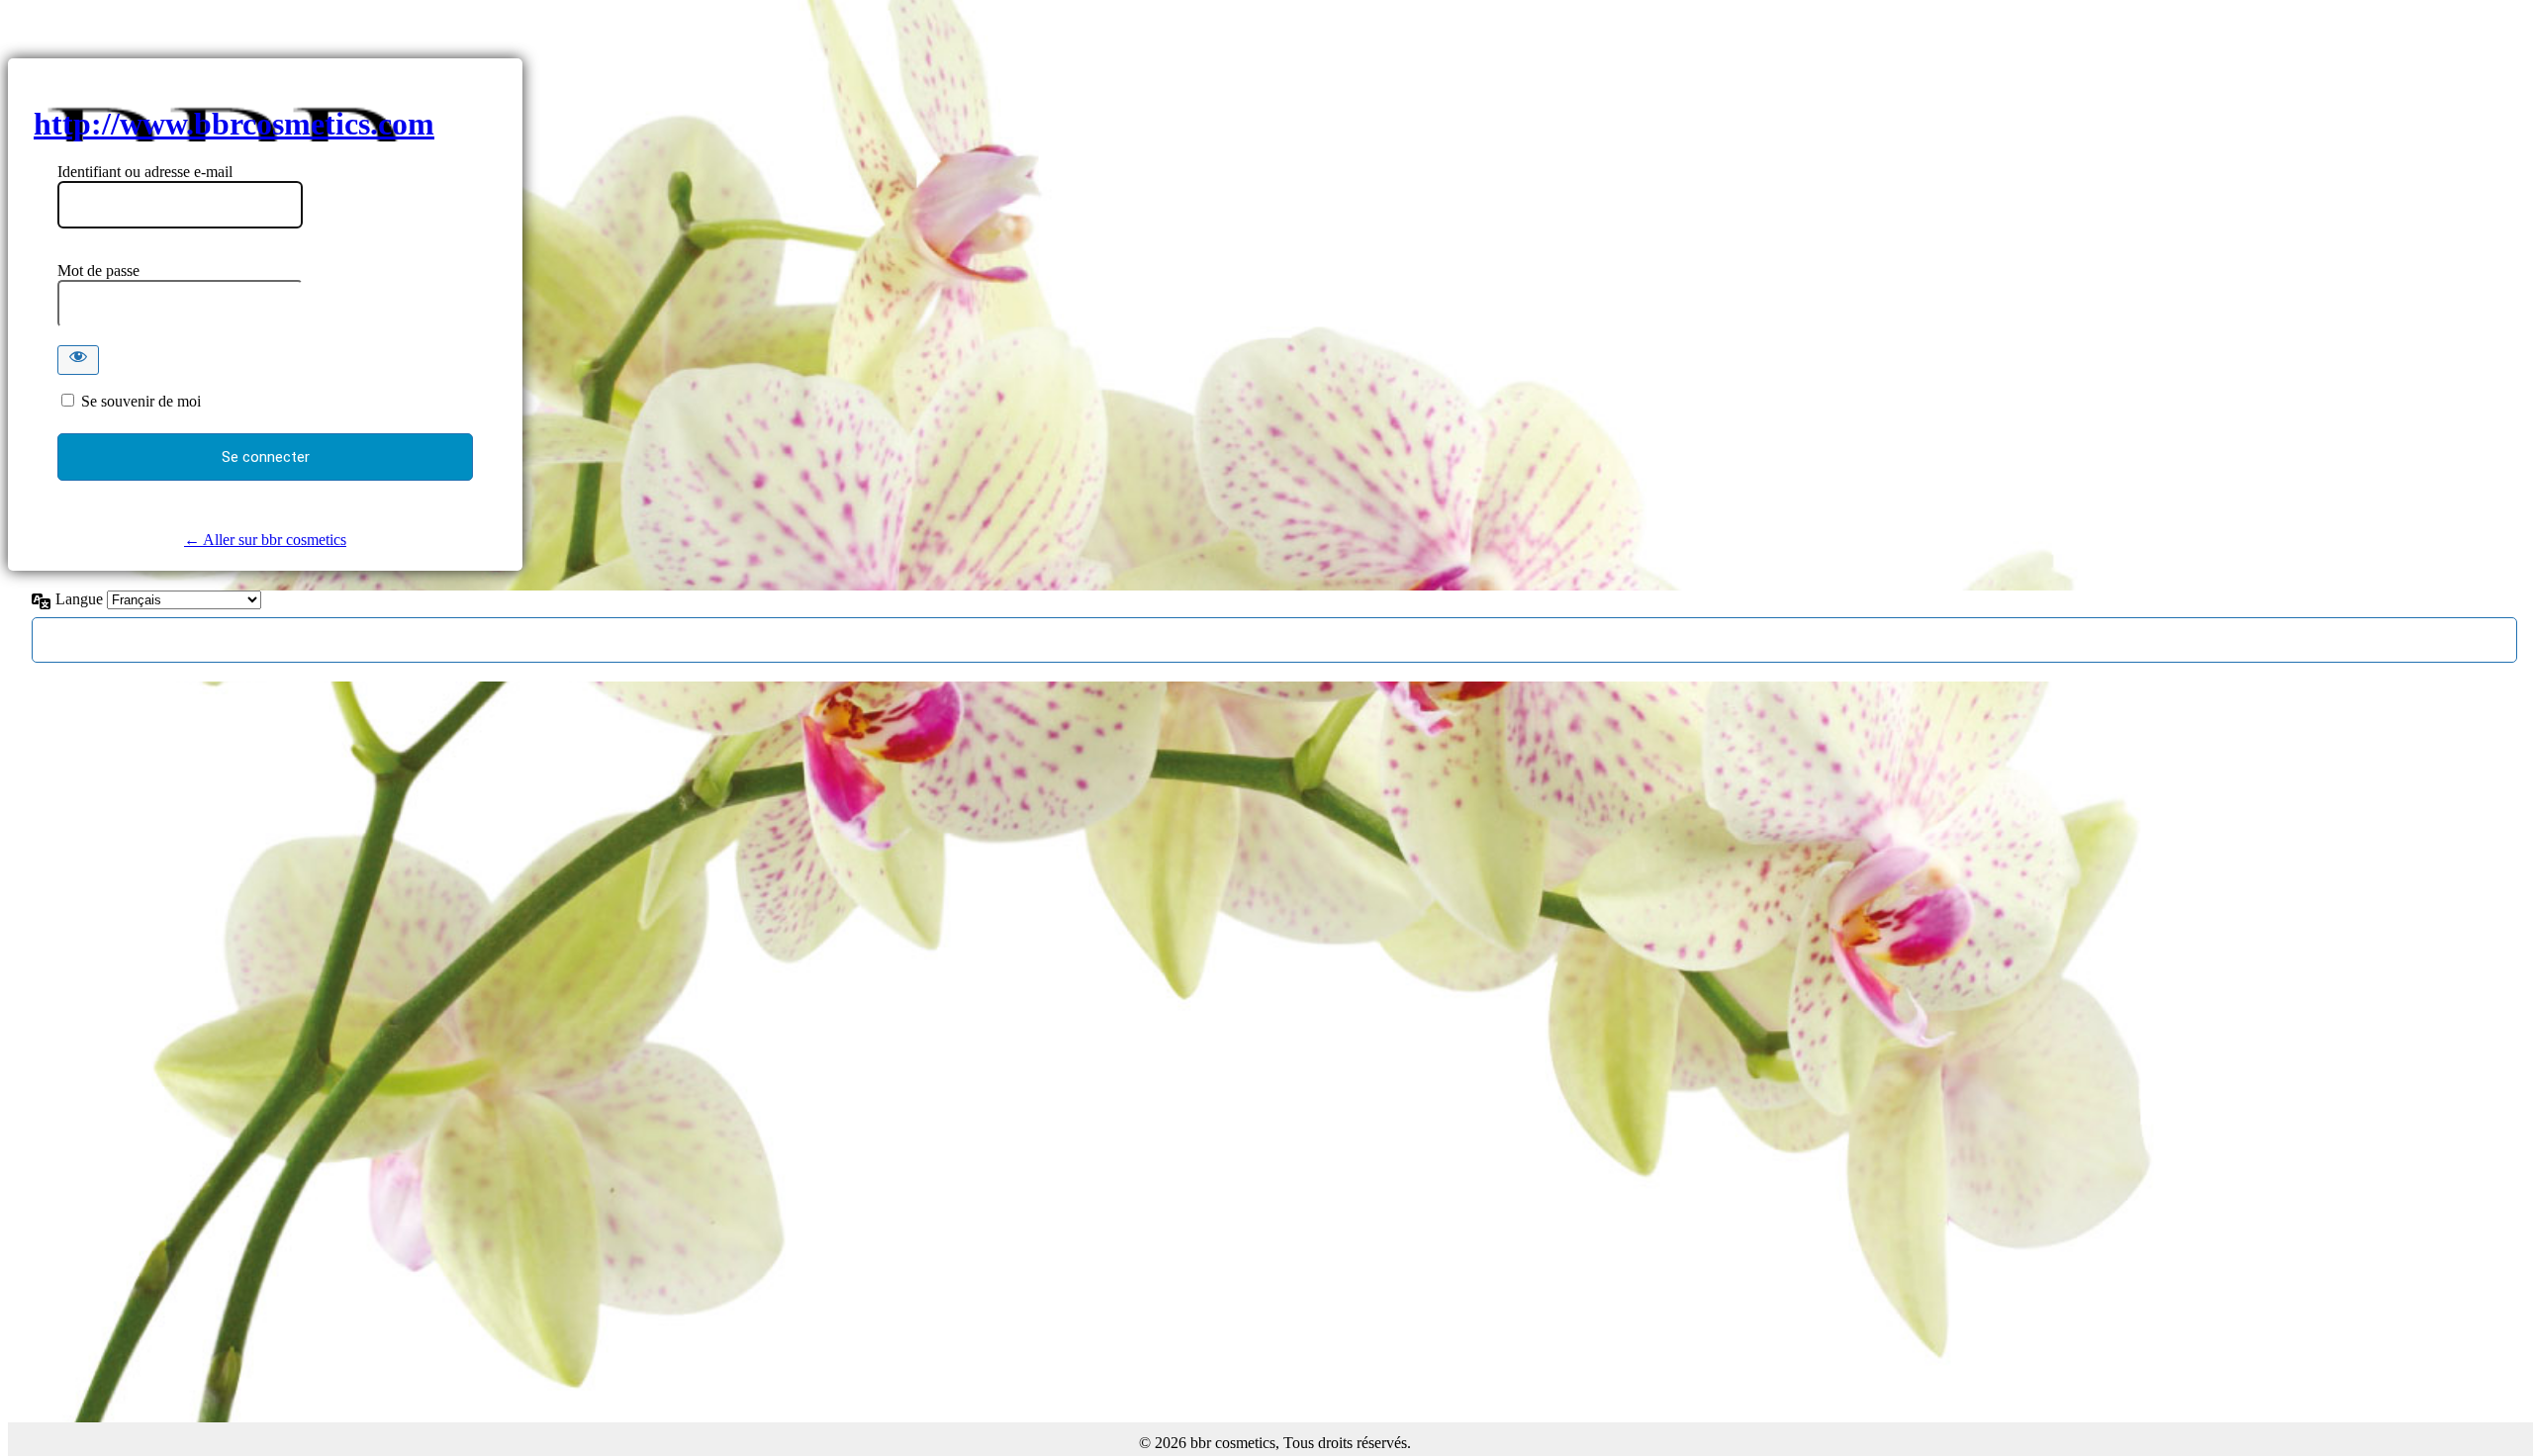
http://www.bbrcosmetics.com (234, 124)
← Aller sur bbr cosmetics (265, 540)
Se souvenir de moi (141, 401)
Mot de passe (98, 271)
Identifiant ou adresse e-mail (145, 172)
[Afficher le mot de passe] (78, 360)
